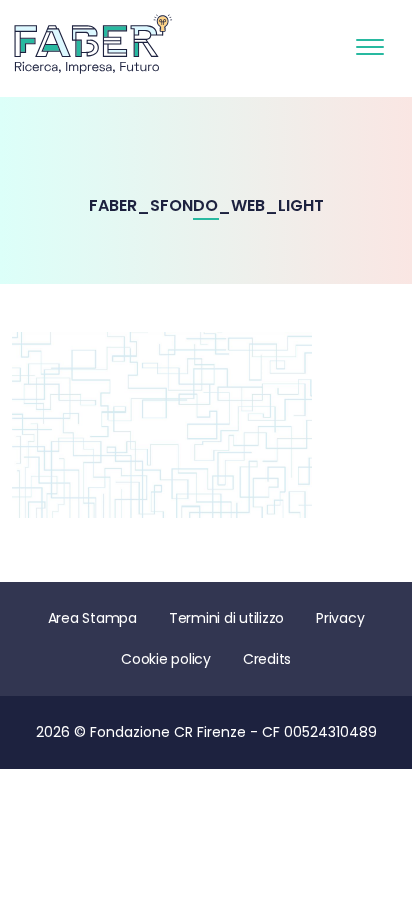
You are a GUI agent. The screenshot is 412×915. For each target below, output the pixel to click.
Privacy (340, 618)
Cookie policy (166, 659)
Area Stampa (92, 618)
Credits (267, 659)
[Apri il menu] (370, 43)
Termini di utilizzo (226, 618)
